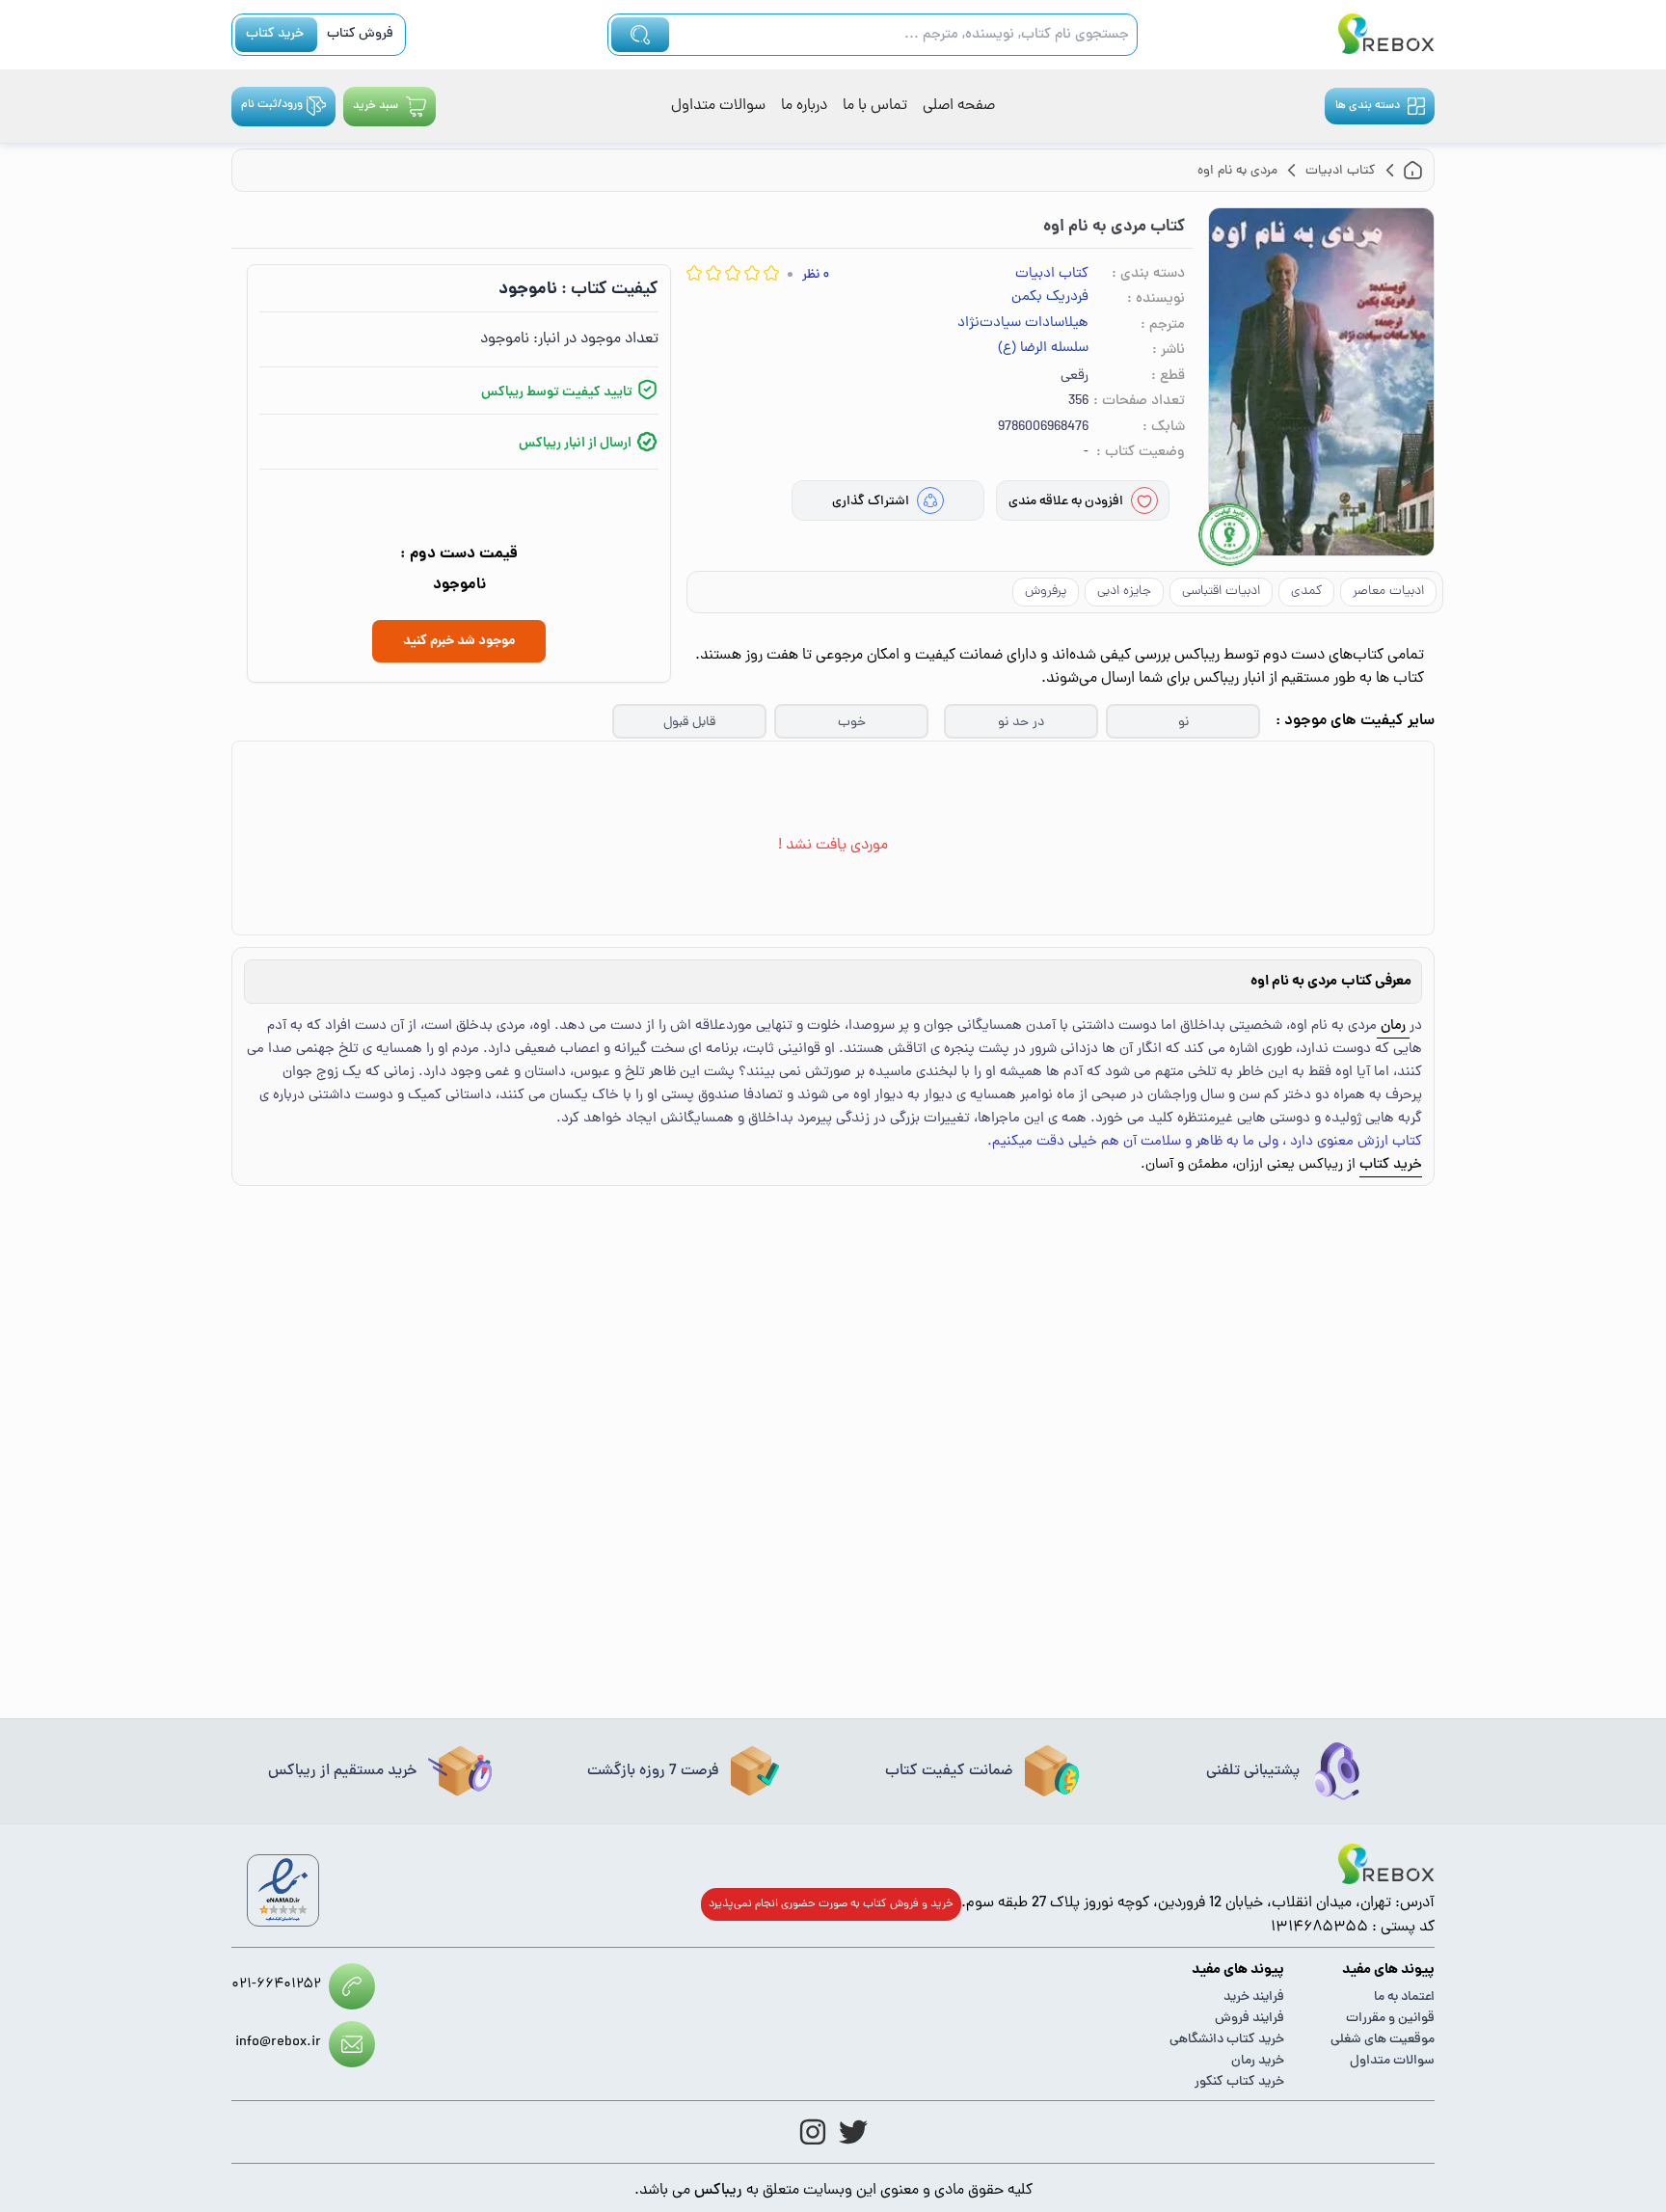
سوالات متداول (718, 106)
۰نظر (816, 275)
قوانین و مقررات (1390, 2019)
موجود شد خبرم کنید (459, 641)
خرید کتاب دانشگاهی (1227, 2040)
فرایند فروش (1249, 2019)
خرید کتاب (275, 34)
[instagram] (813, 2132)
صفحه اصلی (959, 106)
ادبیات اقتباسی (1221, 592)
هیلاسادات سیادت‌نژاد (1023, 324)
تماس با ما (875, 106)
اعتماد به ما (1404, 1997)
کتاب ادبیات (1052, 274)
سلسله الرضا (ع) (1043, 349)
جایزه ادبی (1124, 592)
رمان (1393, 1026)
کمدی (1306, 592)
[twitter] (853, 2132)
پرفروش (1046, 592)
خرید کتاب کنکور (1239, 2082)
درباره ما (804, 106)
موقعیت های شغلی (1383, 2040)
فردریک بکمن (1050, 298)
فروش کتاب (360, 34)
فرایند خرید (1254, 1997)
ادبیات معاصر (1388, 592)
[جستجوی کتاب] (640, 35)
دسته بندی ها (1368, 106)
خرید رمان (1258, 2061)
